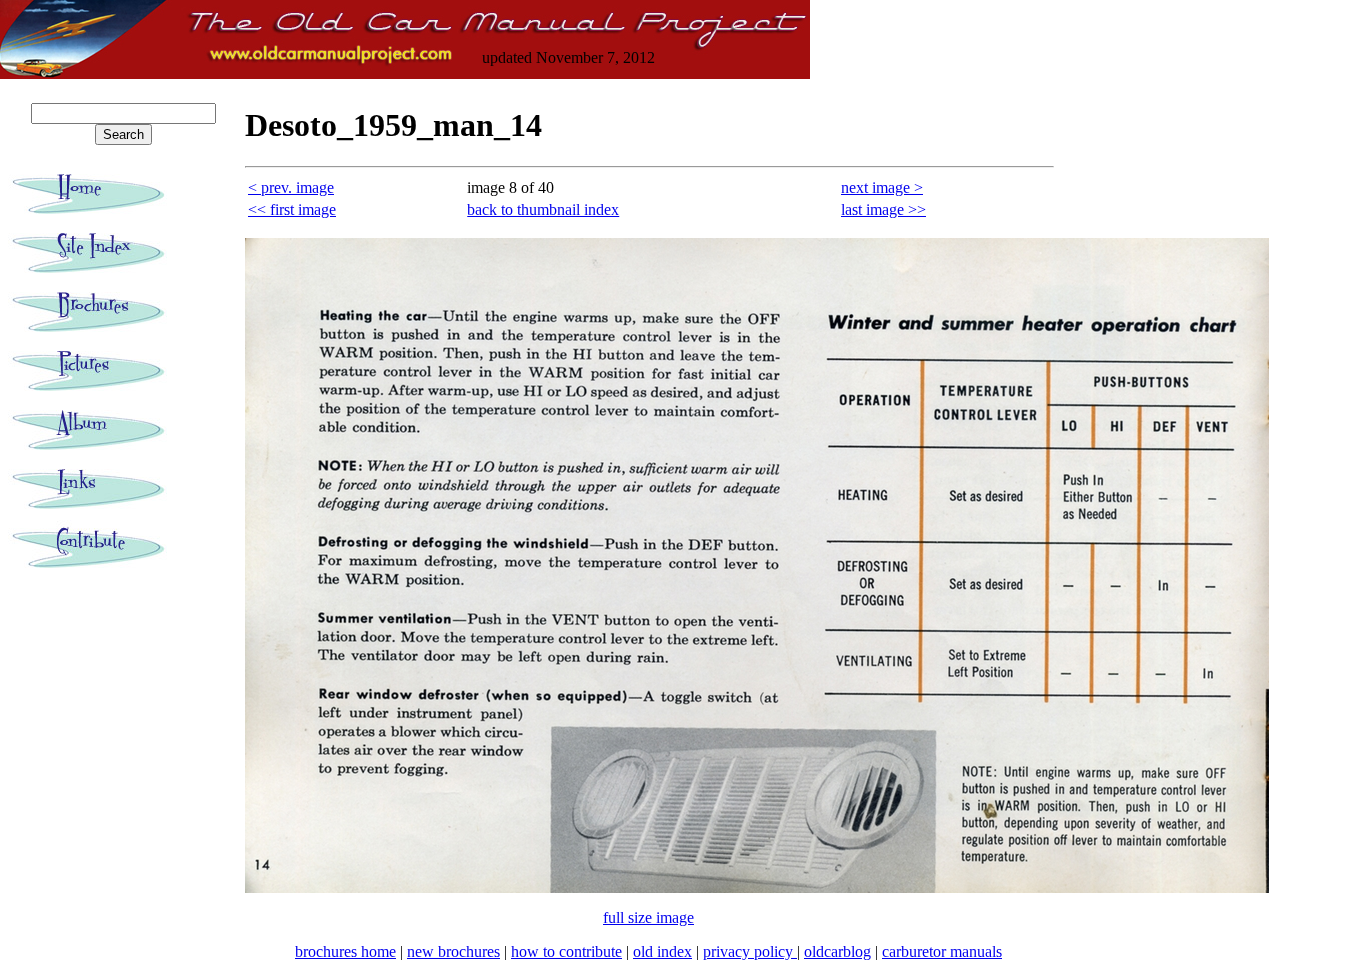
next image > (882, 187)
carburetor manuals (942, 951)
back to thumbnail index (543, 209)
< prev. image (291, 187)
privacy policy (750, 951)
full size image (648, 917)
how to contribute (566, 951)
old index (662, 951)
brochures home (345, 951)
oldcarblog (837, 951)
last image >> (883, 209)
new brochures (453, 951)
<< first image (292, 209)
